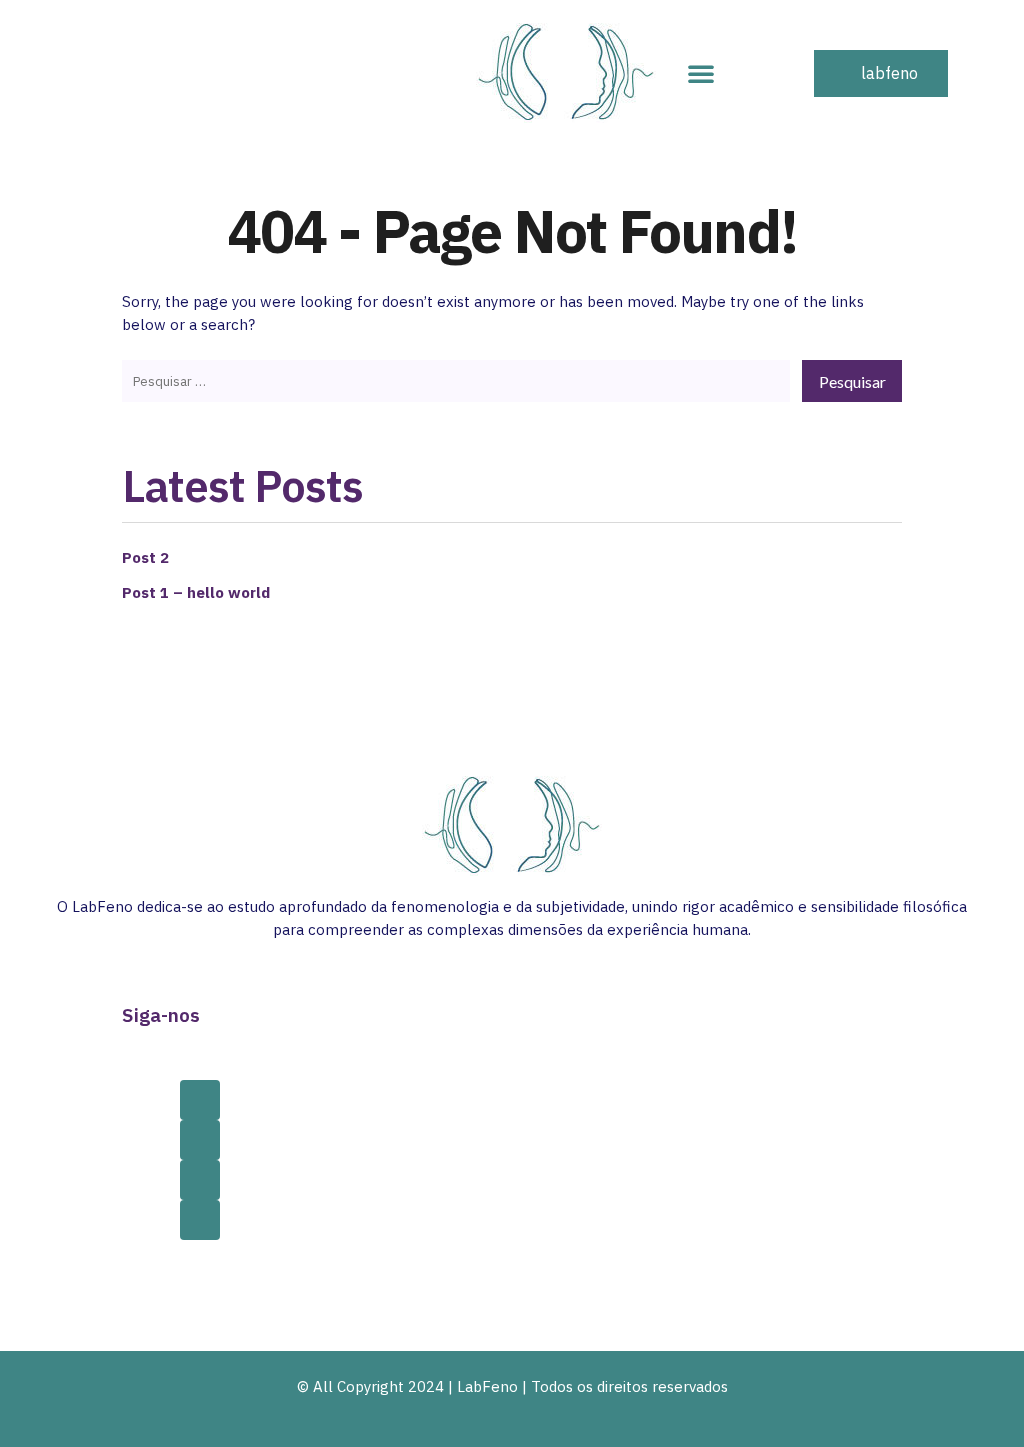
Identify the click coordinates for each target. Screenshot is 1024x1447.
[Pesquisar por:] (456, 380)
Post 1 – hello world (196, 592)
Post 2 (145, 557)
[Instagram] (200, 1140)
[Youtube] (200, 1220)
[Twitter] (200, 1180)
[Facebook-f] (200, 1100)
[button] (701, 73)
